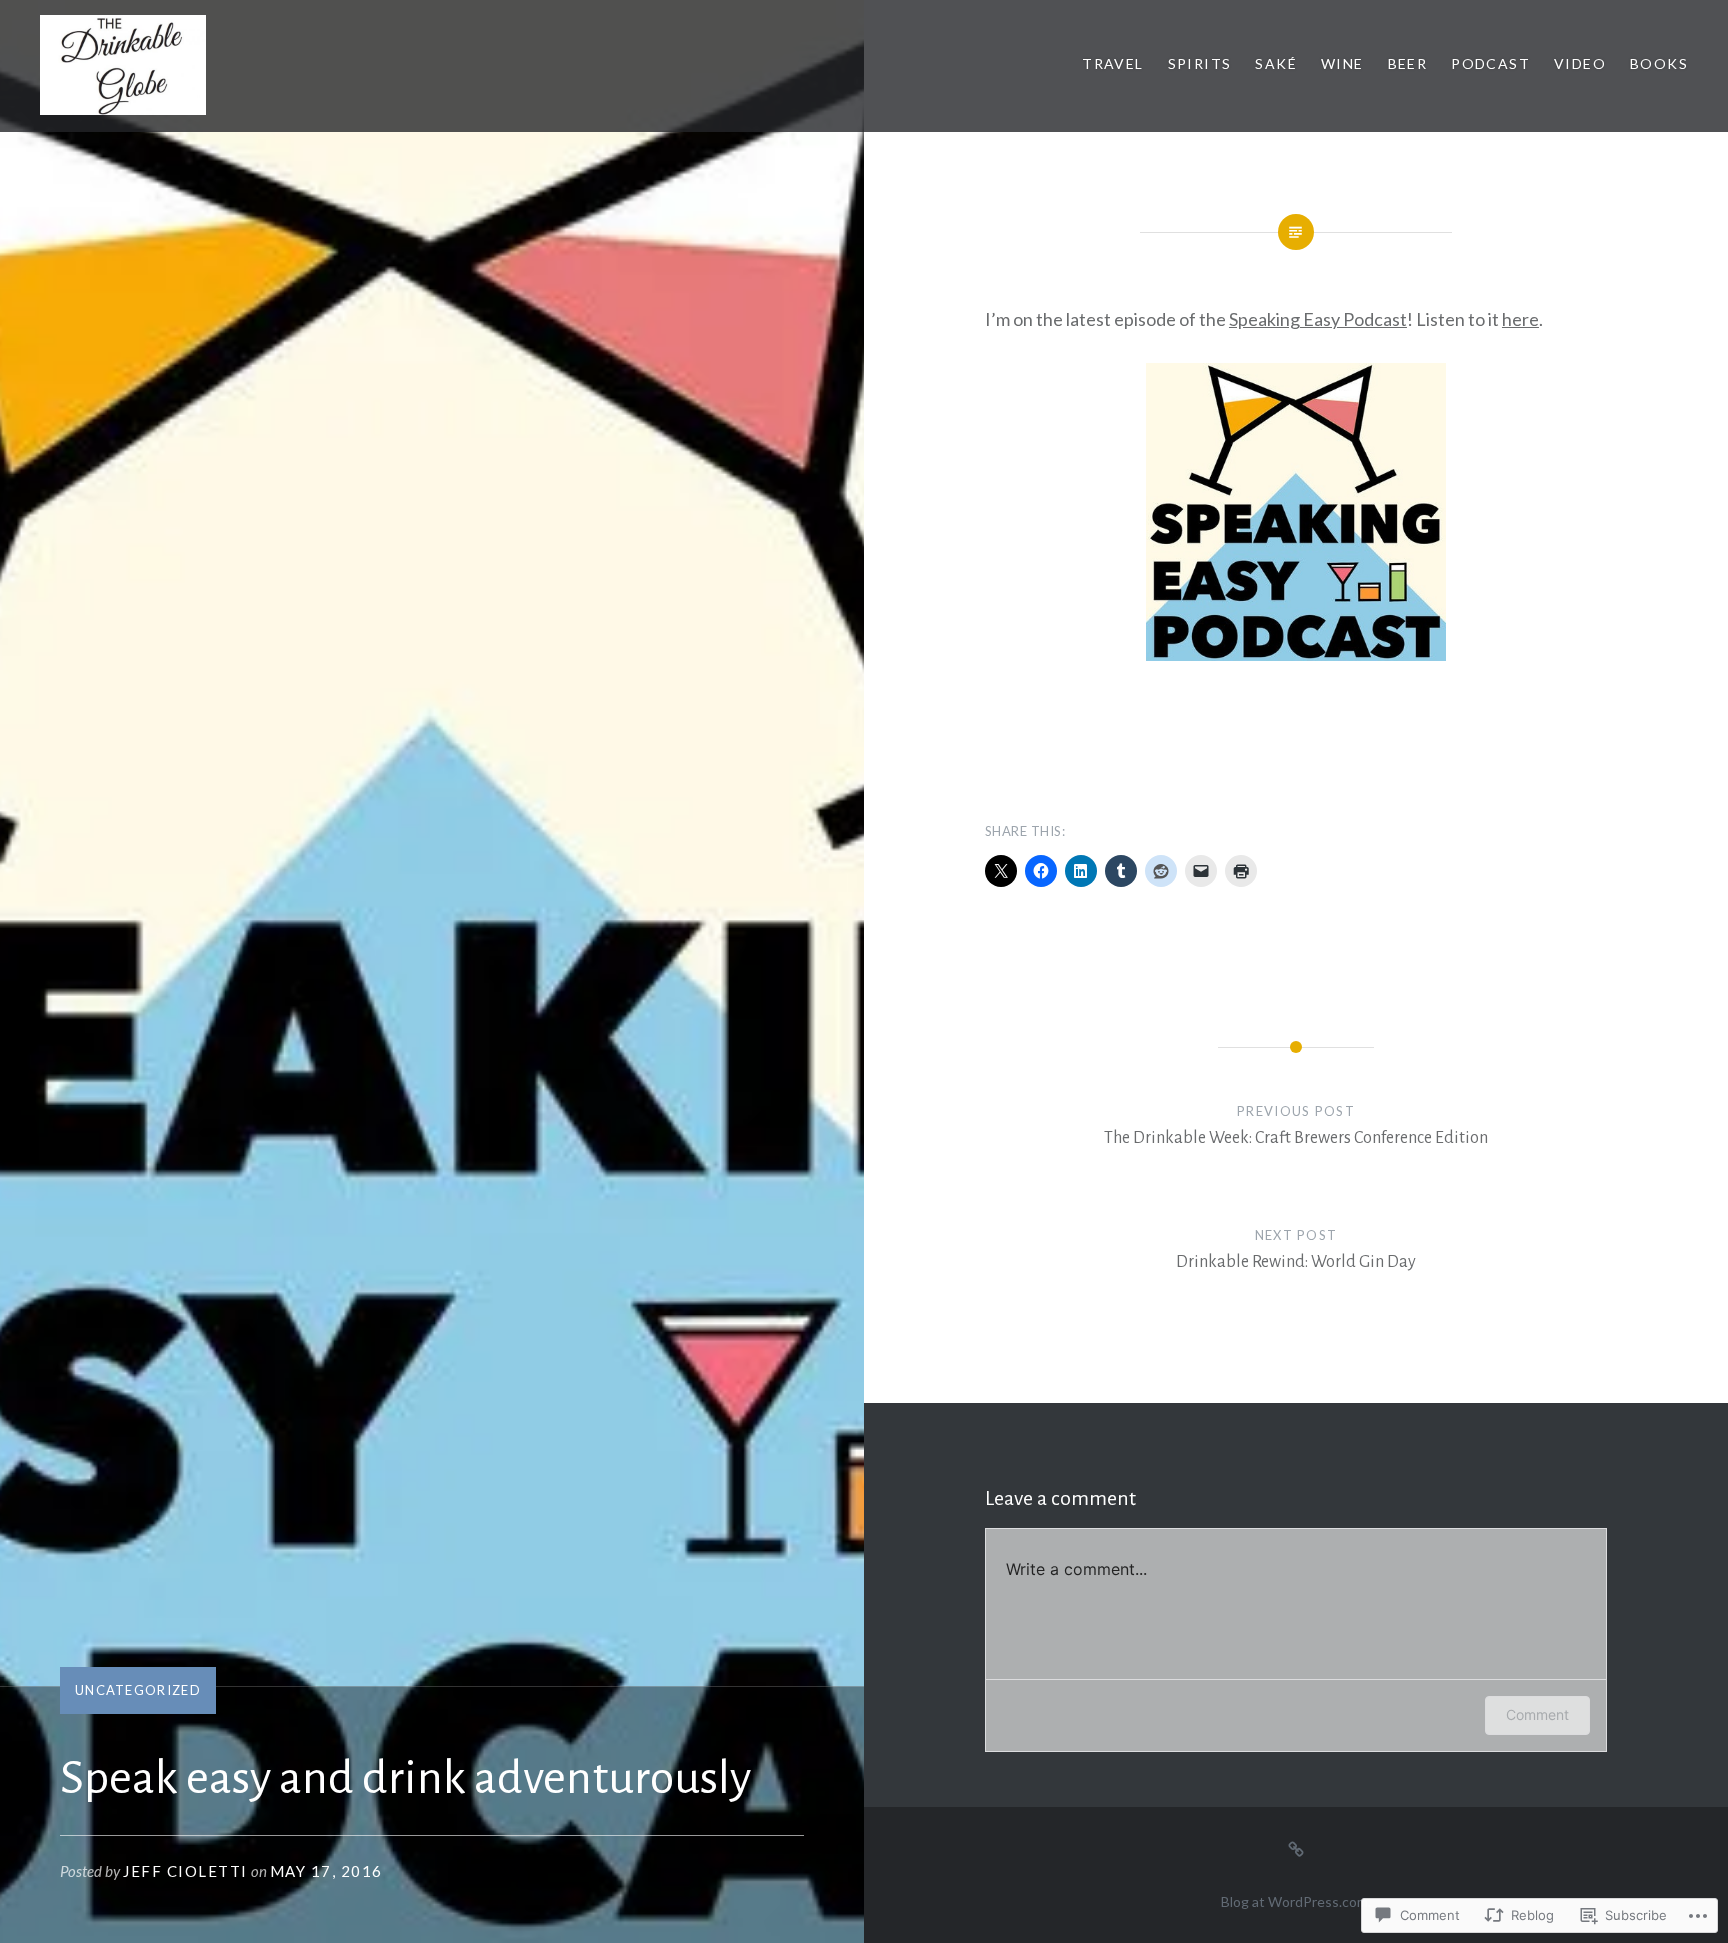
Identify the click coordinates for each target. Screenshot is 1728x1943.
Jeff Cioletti (185, 1871)
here (1520, 319)
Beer (1408, 63)
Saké (1276, 63)
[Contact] (1296, 1847)
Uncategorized (138, 1690)
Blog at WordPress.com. (1296, 1901)
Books (1659, 63)
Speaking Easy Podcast (1318, 319)
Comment (1537, 1714)
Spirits (1200, 63)
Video (1580, 63)
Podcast (1490, 63)
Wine (1342, 63)
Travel (1112, 63)
